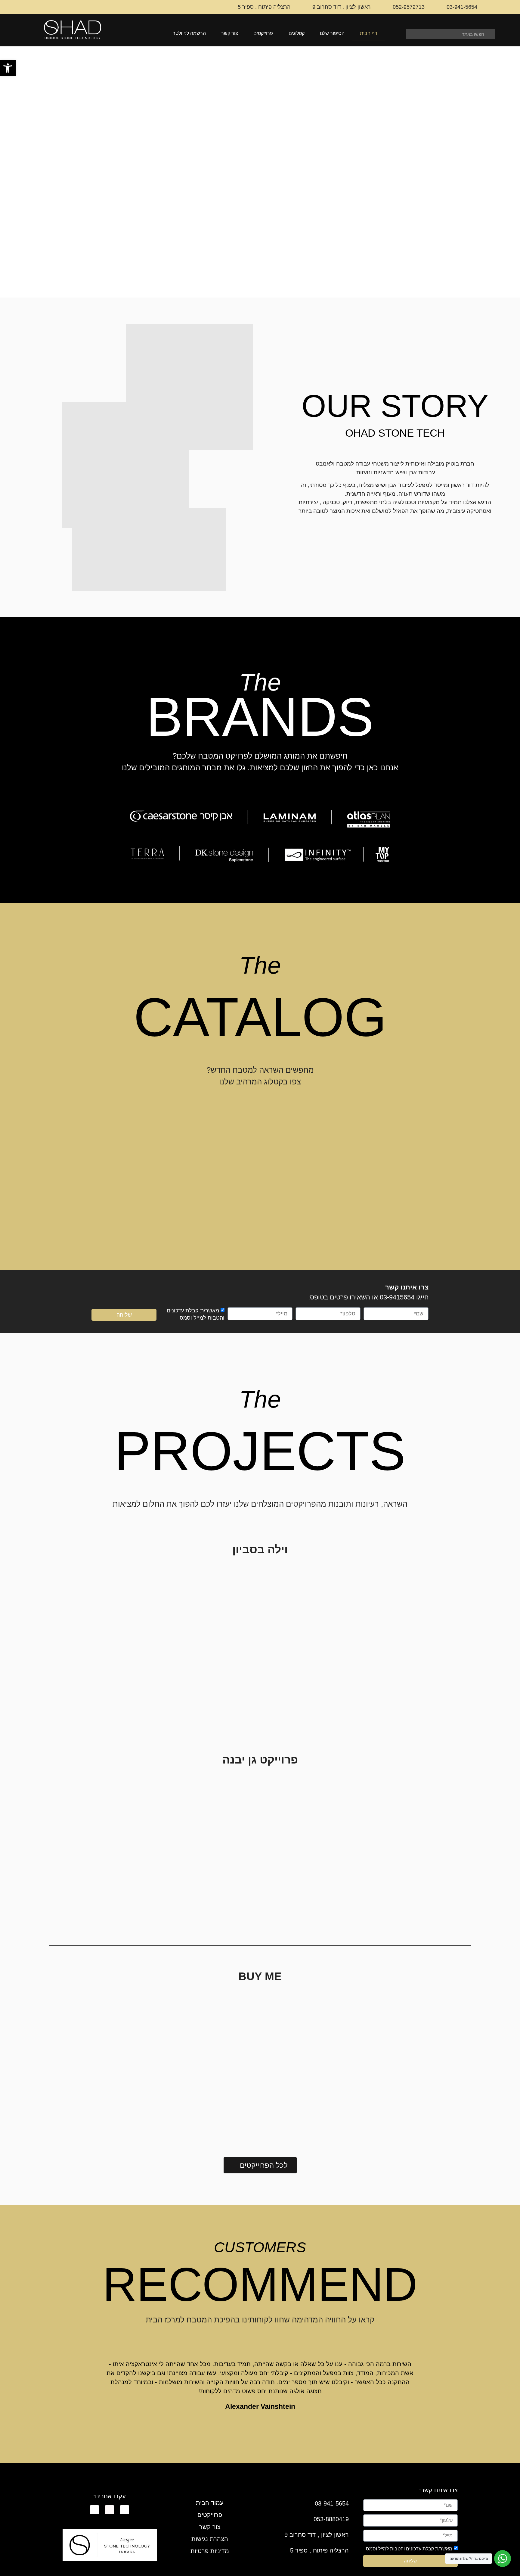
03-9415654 (397, 1297)
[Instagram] (110, 2510)
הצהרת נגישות (210, 2539)
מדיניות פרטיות (210, 2551)
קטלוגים (297, 33)
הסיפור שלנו (332, 33)
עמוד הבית (210, 2503)
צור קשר (230, 33)
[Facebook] (125, 2510)
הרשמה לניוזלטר (189, 33)
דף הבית (369, 33)
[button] (8, 68)
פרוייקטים (263, 33)
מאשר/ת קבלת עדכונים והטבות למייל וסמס (409, 2549)
